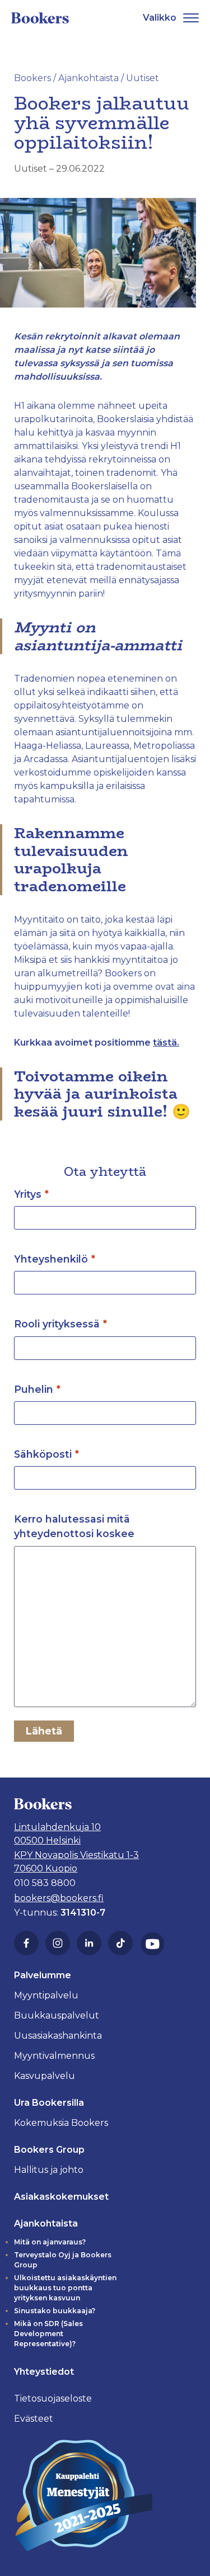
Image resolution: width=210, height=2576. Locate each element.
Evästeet (34, 2419)
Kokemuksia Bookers (61, 2123)
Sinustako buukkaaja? (55, 2311)
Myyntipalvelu (46, 1995)
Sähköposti (46, 1454)
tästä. (166, 1043)
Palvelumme (43, 1975)
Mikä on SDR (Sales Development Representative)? (48, 2334)
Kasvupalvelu (45, 2076)
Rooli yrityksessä (60, 1324)
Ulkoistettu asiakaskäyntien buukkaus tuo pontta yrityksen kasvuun (65, 2288)
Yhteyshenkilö (55, 1259)
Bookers (32, 78)
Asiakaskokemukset (61, 2197)
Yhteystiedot (44, 2372)
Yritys (31, 1194)
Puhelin (37, 1389)
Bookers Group (49, 2150)
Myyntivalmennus (54, 2056)
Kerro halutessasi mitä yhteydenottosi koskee (74, 1526)
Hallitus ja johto (49, 2170)
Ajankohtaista (88, 78)
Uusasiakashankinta (58, 2036)
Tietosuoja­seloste (53, 2398)
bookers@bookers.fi (59, 1898)
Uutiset (31, 169)
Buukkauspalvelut (57, 2015)
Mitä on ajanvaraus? (50, 2242)
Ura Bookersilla (49, 2103)
